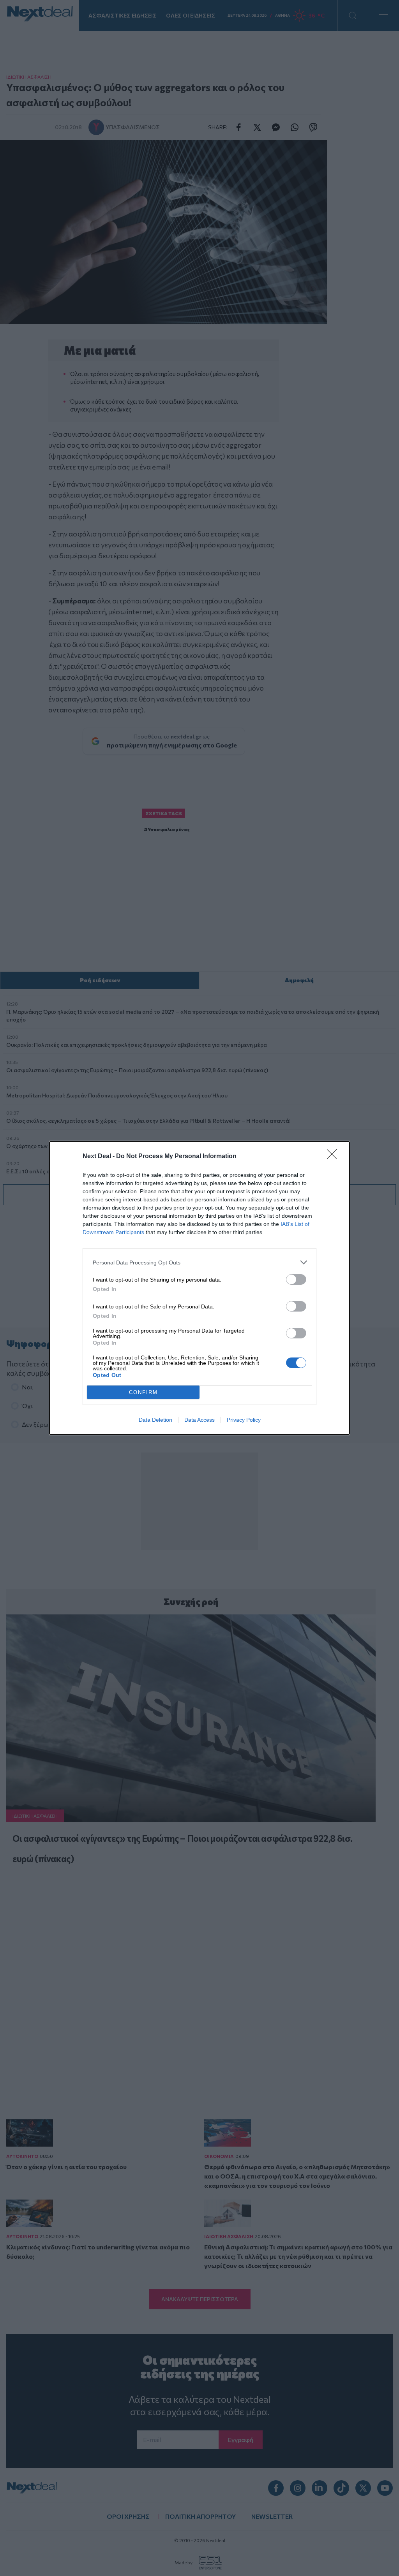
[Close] (334, 1157)
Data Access (199, 1420)
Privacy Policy (244, 1420)
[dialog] (199, 1288)
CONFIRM (143, 1392)
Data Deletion (155, 1420)
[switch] (296, 1279)
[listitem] (199, 1262)
